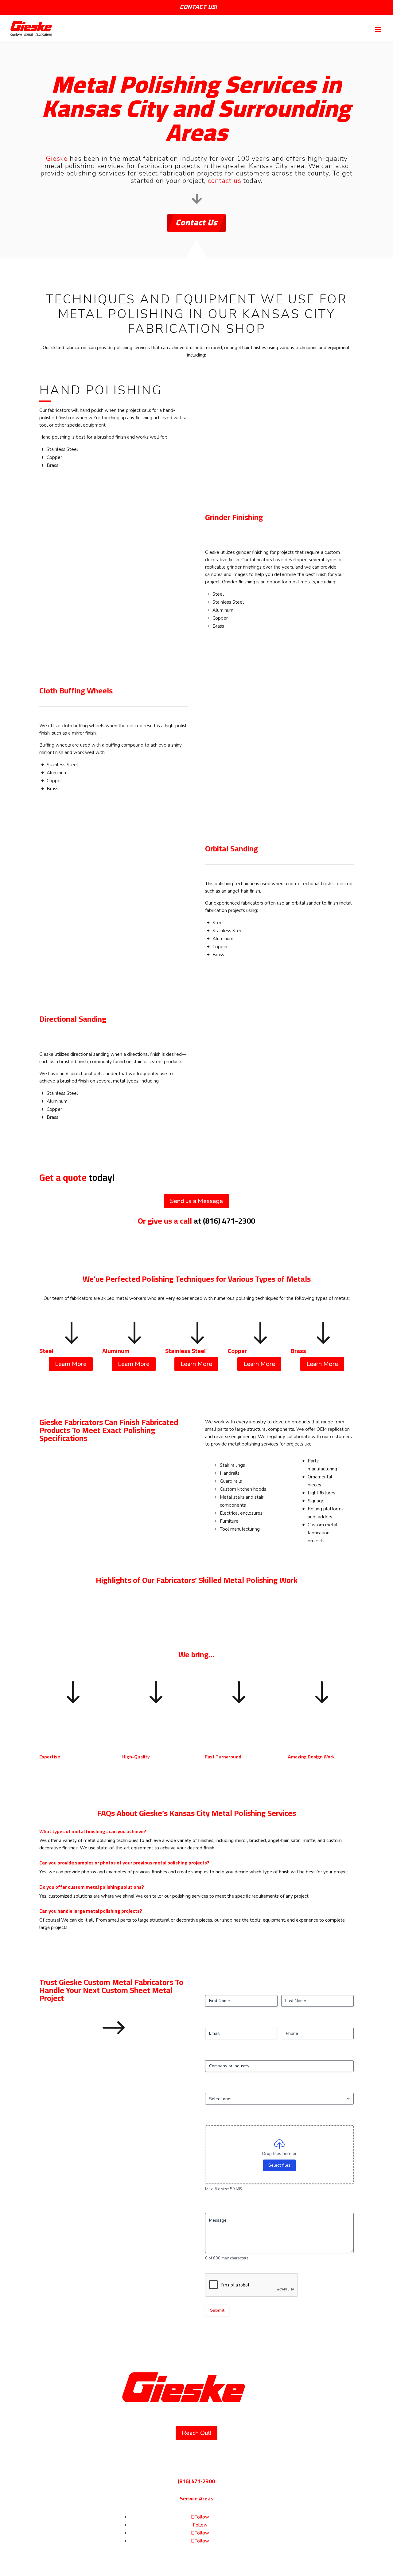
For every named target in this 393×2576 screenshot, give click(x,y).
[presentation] (252, 2285)
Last (285, 1990)
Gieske (57, 159)
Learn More (71, 1364)
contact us (225, 181)
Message (223, 2207)
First (209, 1990)
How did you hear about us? (242, 2087)
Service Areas (196, 2498)
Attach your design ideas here (234, 2120)
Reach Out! (196, 2433)
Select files (279, 2165)
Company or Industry (225, 2055)
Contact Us (196, 222)
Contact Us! (198, 7)
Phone (288, 2022)
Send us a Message (196, 1201)
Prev (35, 1600)
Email (220, 2022)
